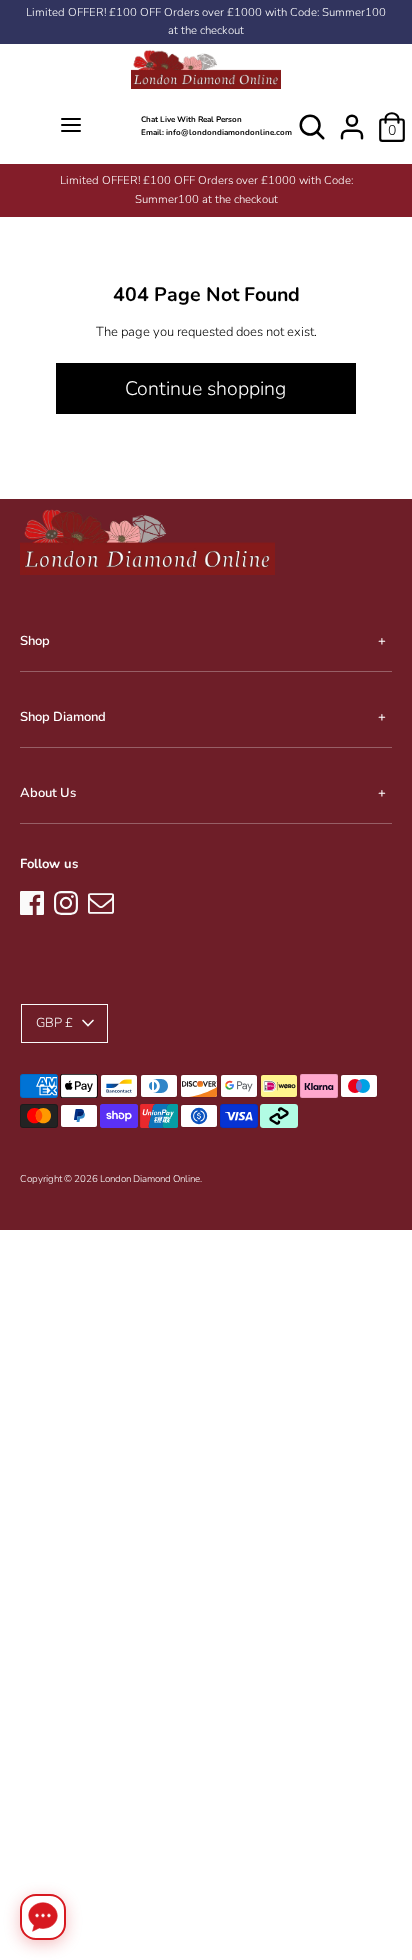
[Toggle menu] (70, 126)
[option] (206, 190)
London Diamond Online (150, 1178)
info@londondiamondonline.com (229, 132)
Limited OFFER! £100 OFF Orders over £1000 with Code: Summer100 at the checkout (206, 21)
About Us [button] (48, 793)
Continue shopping (205, 388)
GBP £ (54, 1023)
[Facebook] (32, 900)
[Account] (352, 117)
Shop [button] (35, 641)
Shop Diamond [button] (63, 717)
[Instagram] (66, 900)
